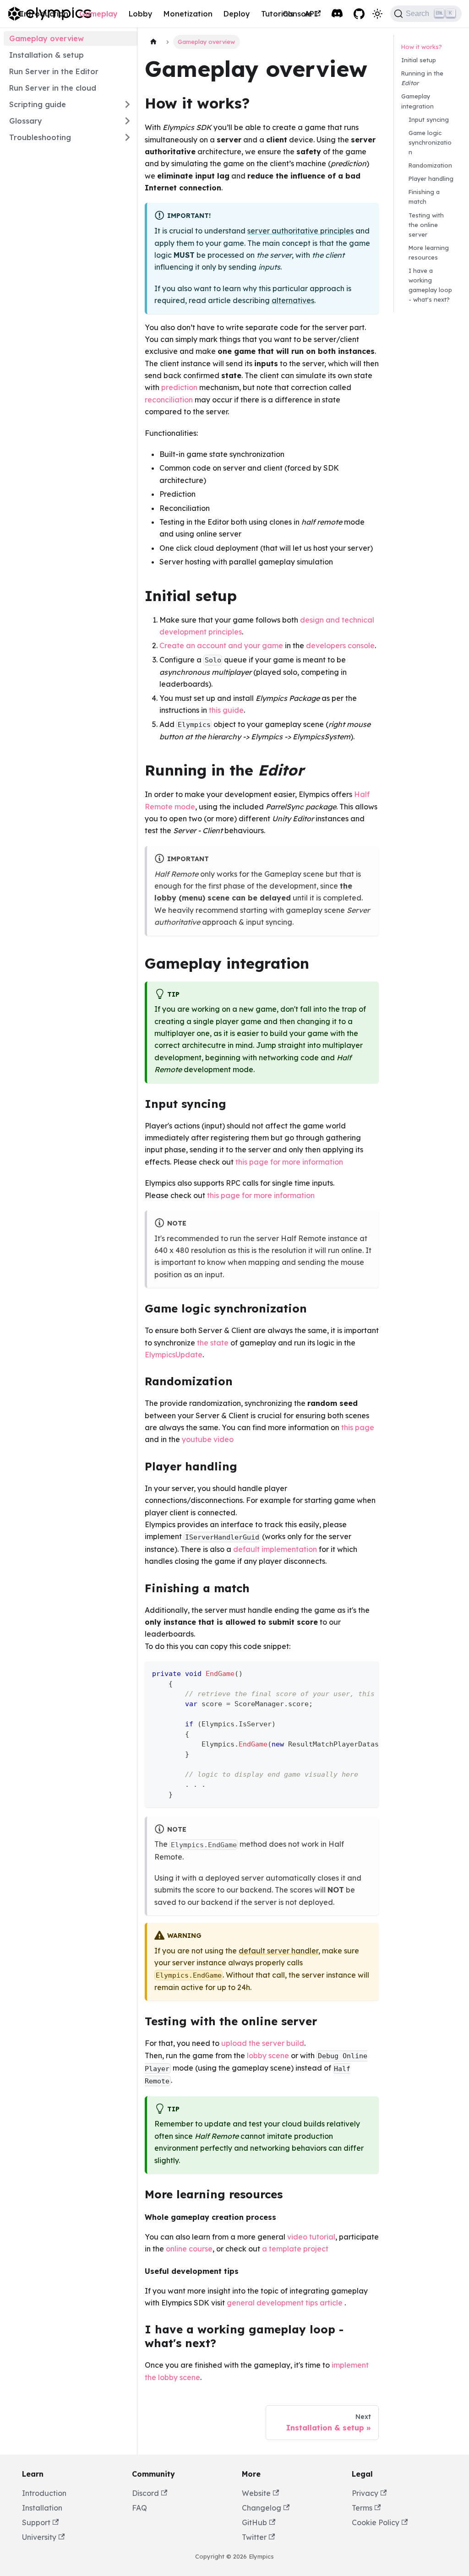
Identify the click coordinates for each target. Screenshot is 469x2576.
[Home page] (153, 42)
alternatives (293, 300)
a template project (295, 2249)
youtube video (208, 1439)
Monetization (188, 14)
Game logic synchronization (430, 142)
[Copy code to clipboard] (368, 1673)
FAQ (139, 2508)
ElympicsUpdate (174, 1355)
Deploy (237, 14)
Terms (362, 2508)
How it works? (422, 47)
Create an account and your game (221, 645)
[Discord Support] (337, 14)
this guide (226, 710)
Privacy (365, 2493)
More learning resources (429, 252)
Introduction (44, 14)
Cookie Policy (376, 2522)
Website (256, 2493)
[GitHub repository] (359, 14)
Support (36, 2522)
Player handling (431, 179)
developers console (340, 645)
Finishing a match (424, 197)
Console (297, 14)
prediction (179, 387)
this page (358, 1427)
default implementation (275, 1549)
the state (213, 1343)
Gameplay (98, 14)
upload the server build (263, 2043)
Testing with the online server (426, 225)
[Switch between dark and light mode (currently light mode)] (377, 14)
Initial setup (419, 60)
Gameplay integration (417, 101)
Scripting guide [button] (38, 104)
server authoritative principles (300, 231)
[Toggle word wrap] (351, 1673)
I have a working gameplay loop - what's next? (430, 285)
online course (189, 2249)
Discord (145, 2493)
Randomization (430, 165)
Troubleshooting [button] (40, 137)
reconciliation (169, 400)
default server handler (278, 1951)
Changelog (262, 2508)
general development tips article (285, 2303)
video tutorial (311, 2237)
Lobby (141, 14)
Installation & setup (46, 55)
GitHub (254, 2522)
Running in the (422, 78)
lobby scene (268, 2055)
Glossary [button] (26, 121)
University (39, 2537)
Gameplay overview (46, 38)
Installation (42, 2508)
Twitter (254, 2537)
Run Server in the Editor (54, 71)
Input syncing (429, 119)
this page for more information (289, 1162)
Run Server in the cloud (53, 88)
